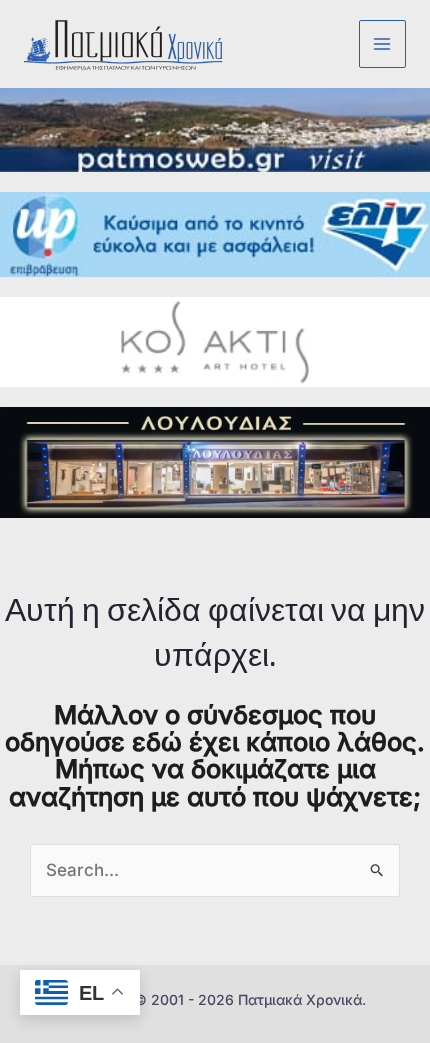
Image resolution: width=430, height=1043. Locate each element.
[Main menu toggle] (383, 44)
